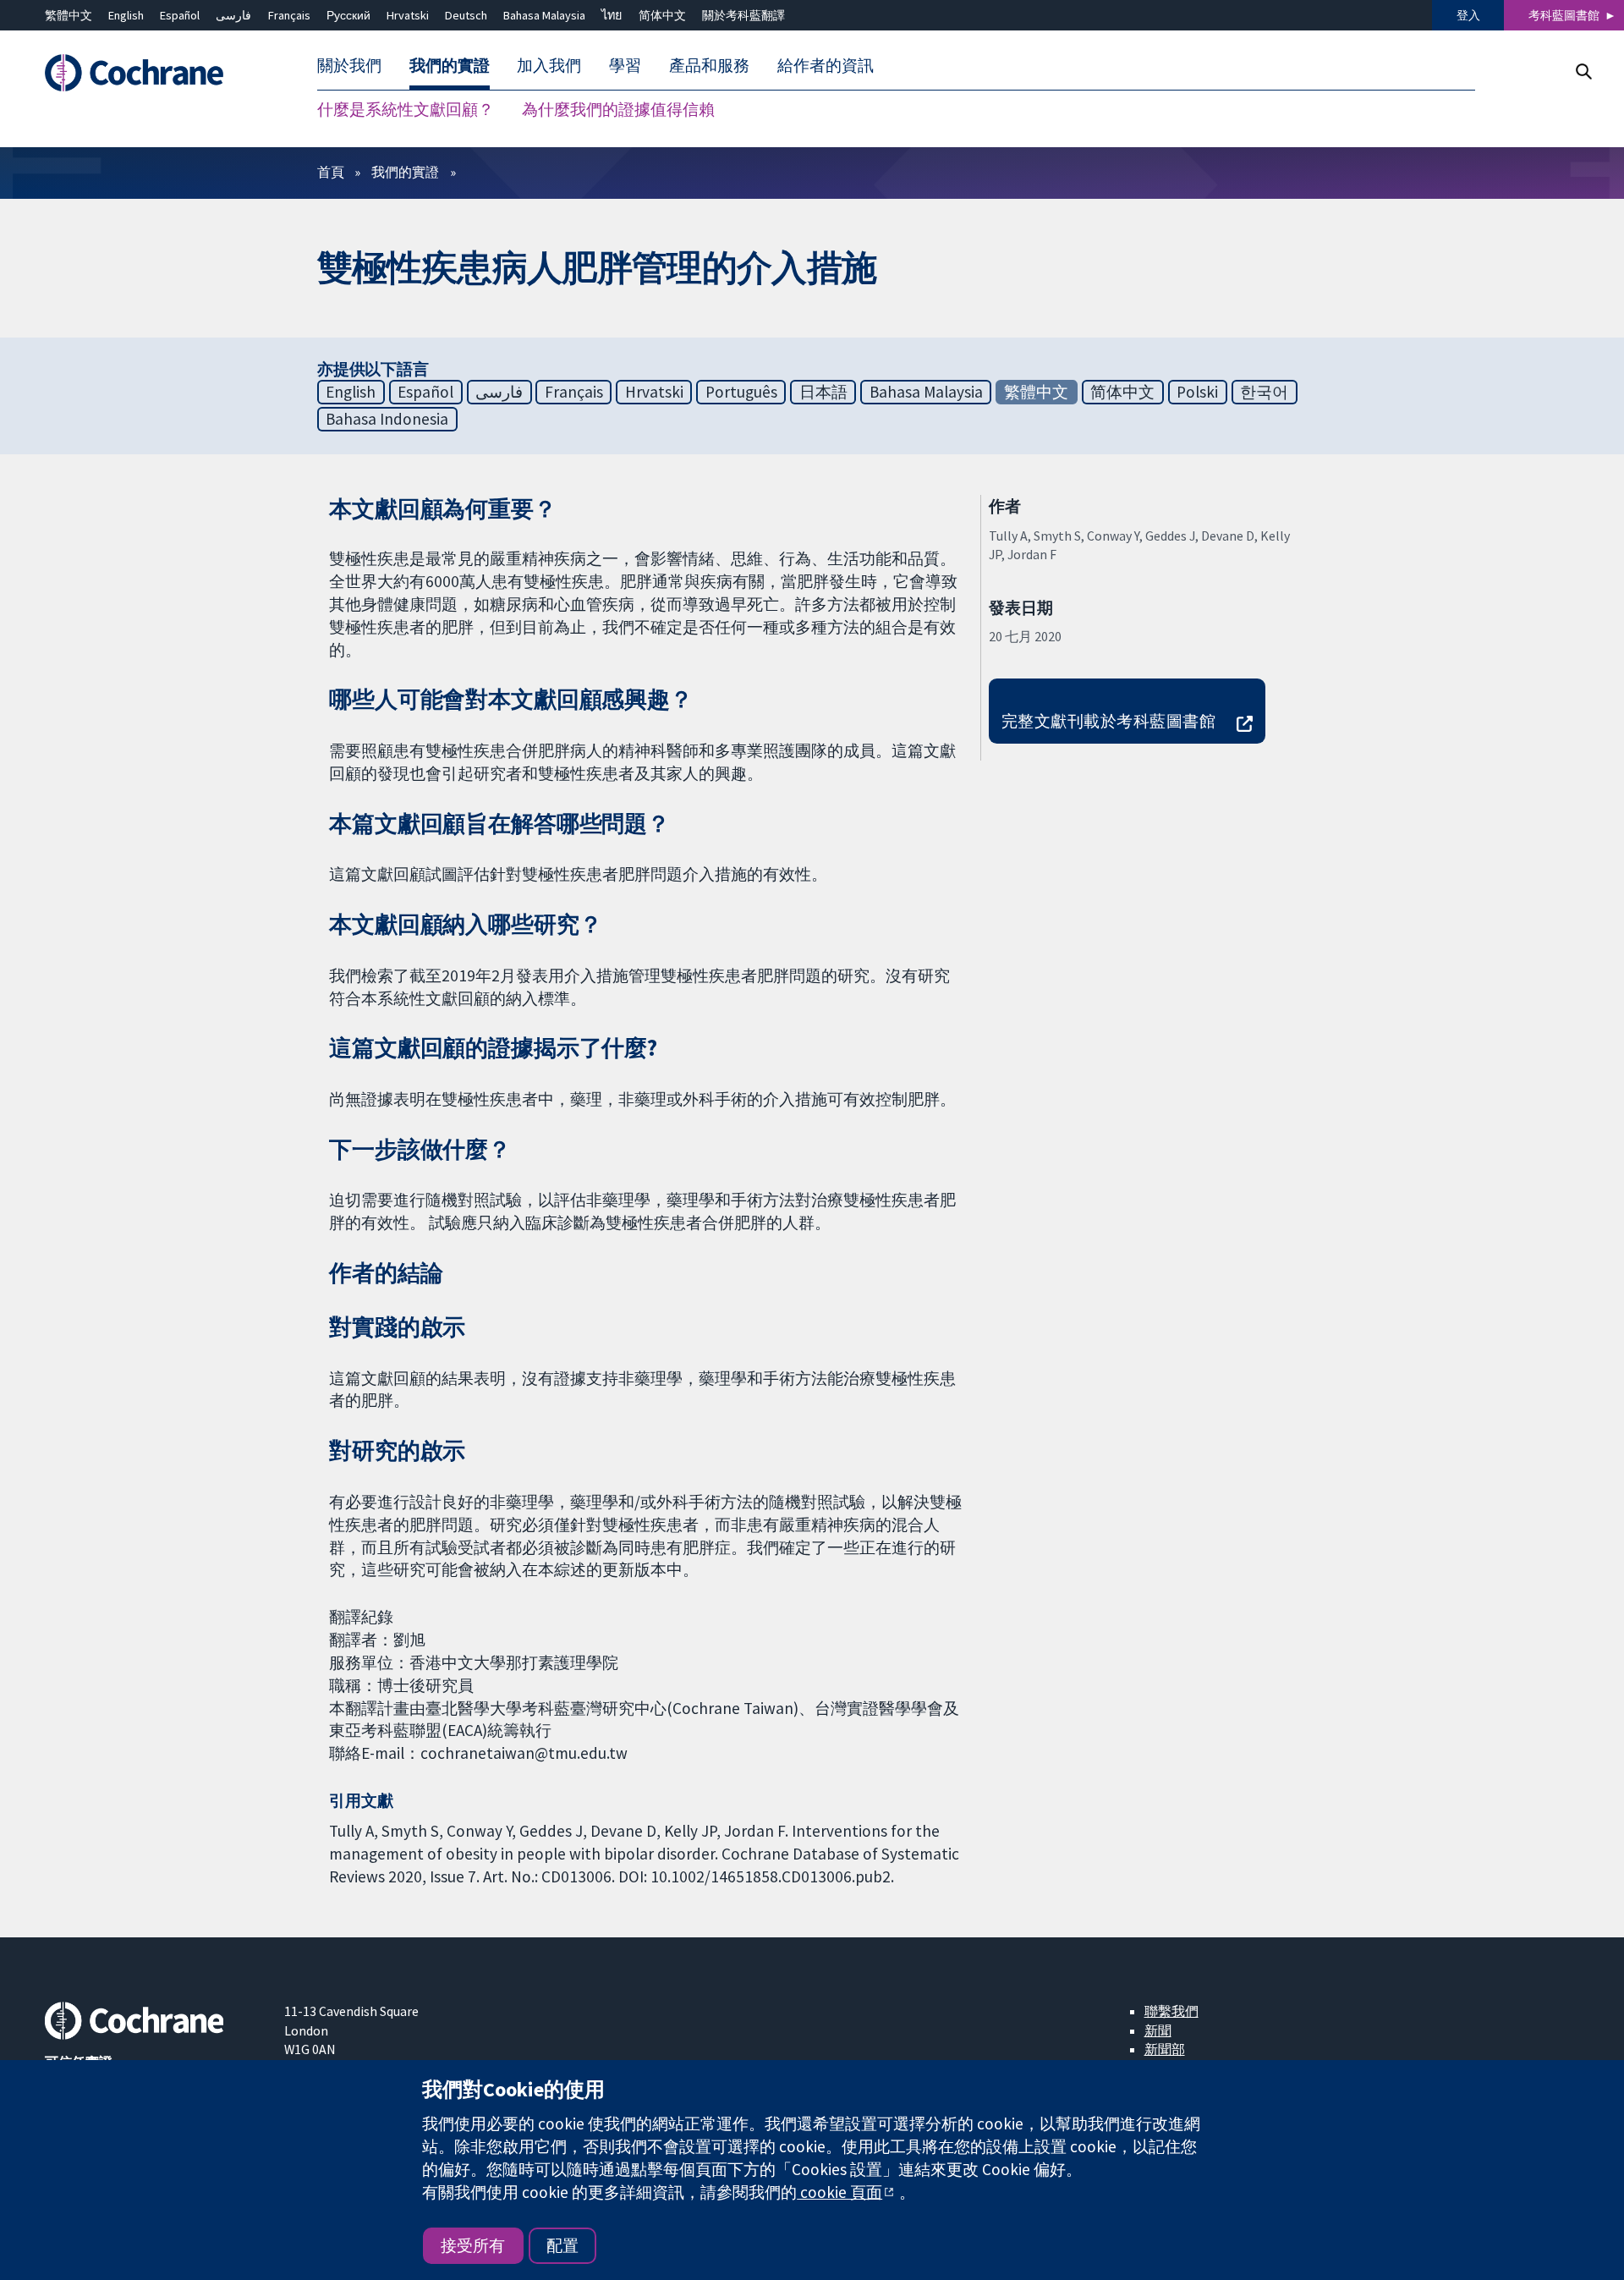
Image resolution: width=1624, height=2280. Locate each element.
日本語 (823, 392)
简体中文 (662, 15)
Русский (348, 15)
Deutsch (466, 15)
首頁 (331, 172)
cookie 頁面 (839, 2192)
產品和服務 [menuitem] (709, 66)
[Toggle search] (1583, 71)
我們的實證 (405, 172)
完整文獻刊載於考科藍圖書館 (1108, 721)
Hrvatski (408, 15)
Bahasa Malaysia (544, 15)
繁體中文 (69, 15)
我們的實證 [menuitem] (450, 66)
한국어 (1264, 392)
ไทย (612, 15)
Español (180, 15)
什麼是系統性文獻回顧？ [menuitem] (406, 110)
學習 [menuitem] (625, 66)
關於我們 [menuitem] (349, 66)
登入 (1468, 15)
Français (289, 15)
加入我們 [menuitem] (549, 66)
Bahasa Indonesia (387, 419)
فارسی (233, 15)
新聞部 (1165, 2049)
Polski (1197, 392)
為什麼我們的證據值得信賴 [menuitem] (618, 110)
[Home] (153, 74)
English (126, 15)
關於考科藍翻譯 (743, 15)
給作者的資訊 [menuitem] (826, 66)
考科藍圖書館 (1564, 15)
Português (741, 392)
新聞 (1158, 2030)
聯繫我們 (1171, 2011)
